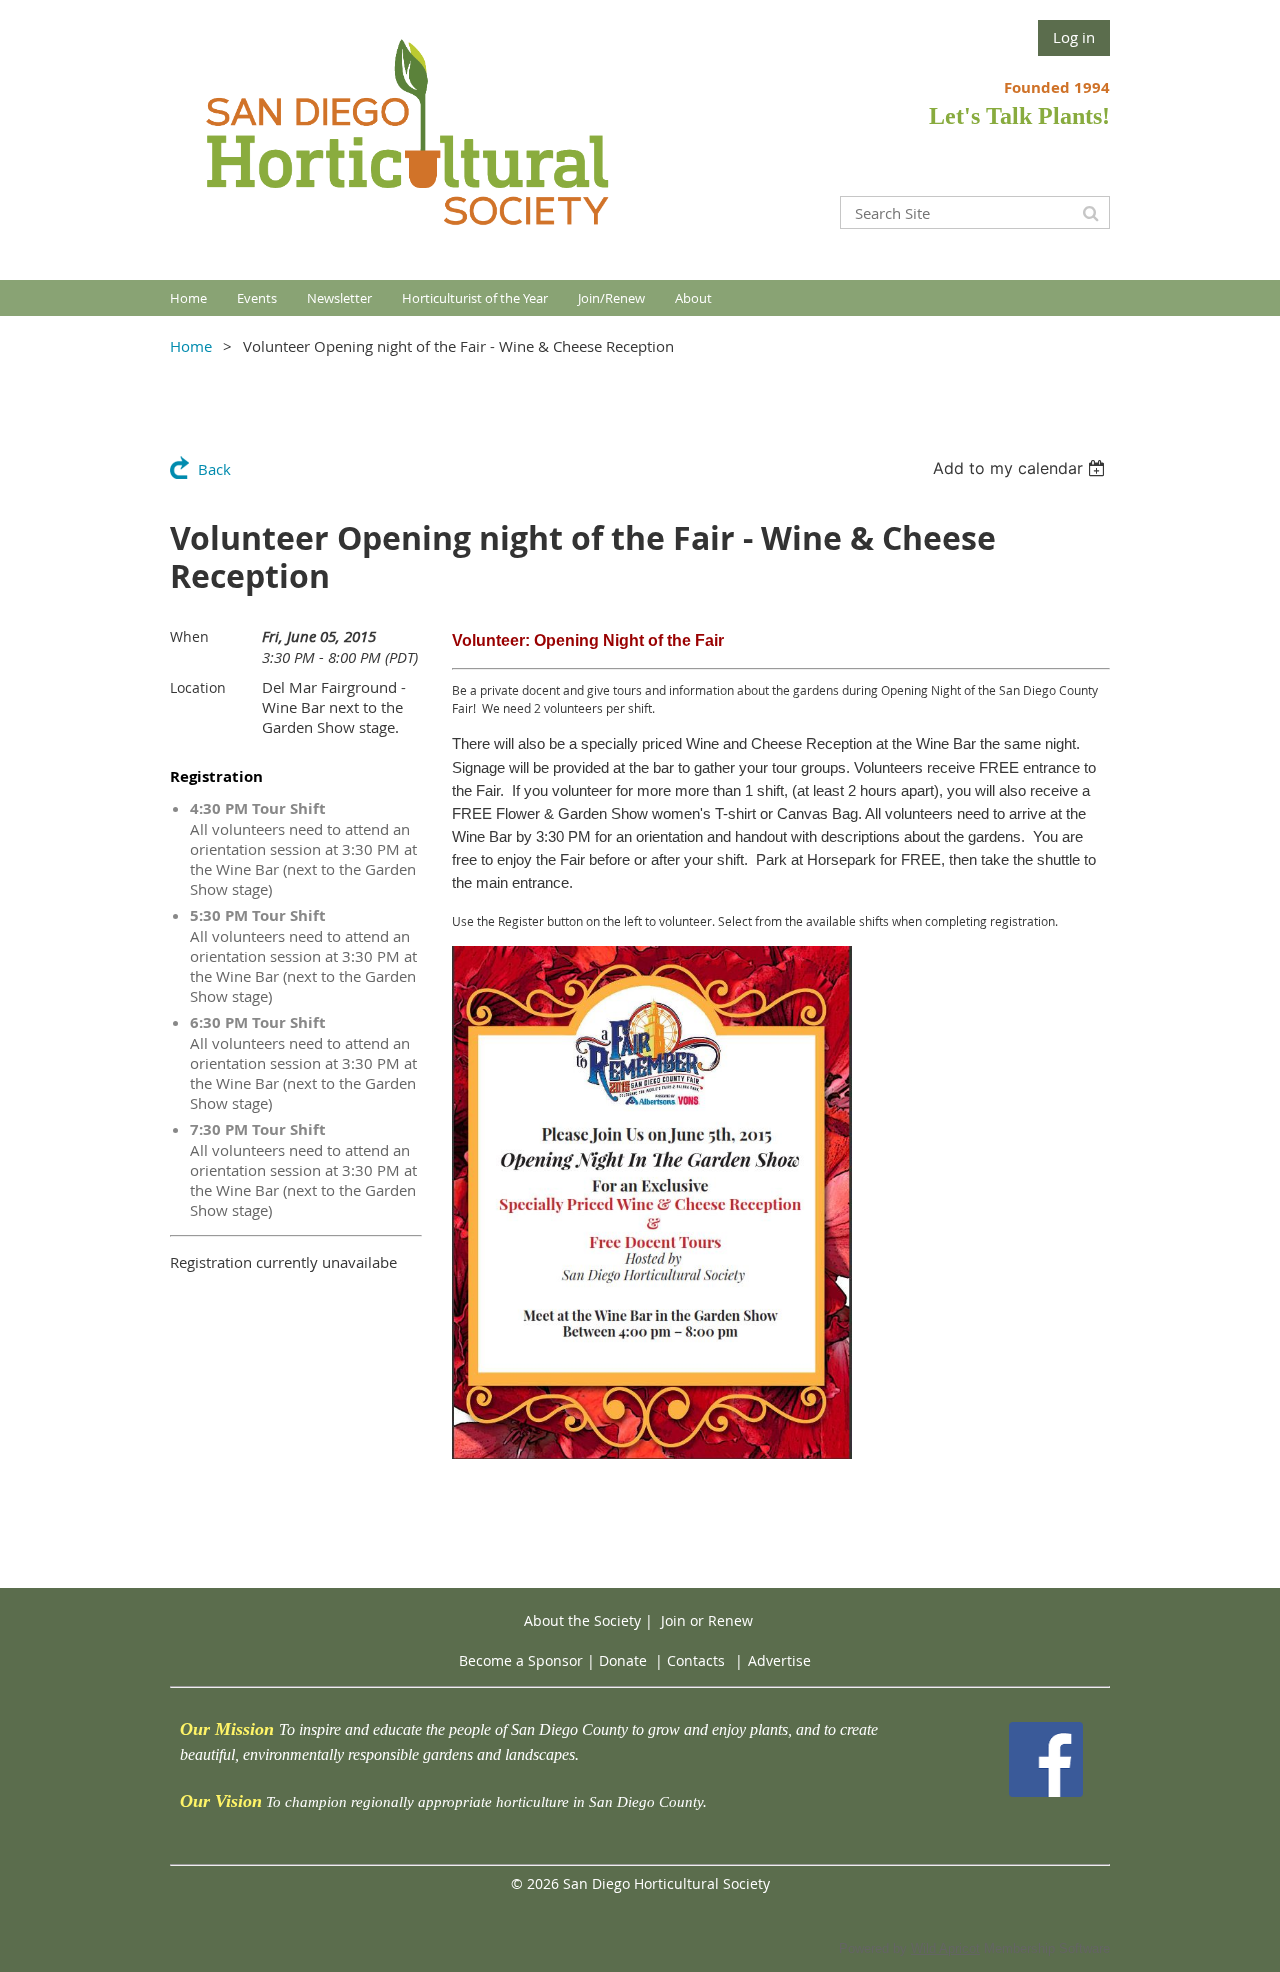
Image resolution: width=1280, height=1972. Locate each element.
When (189, 636)
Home (191, 346)
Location (198, 687)
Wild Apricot (945, 1948)
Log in (1074, 37)
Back (214, 469)
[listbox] (1021, 468)
